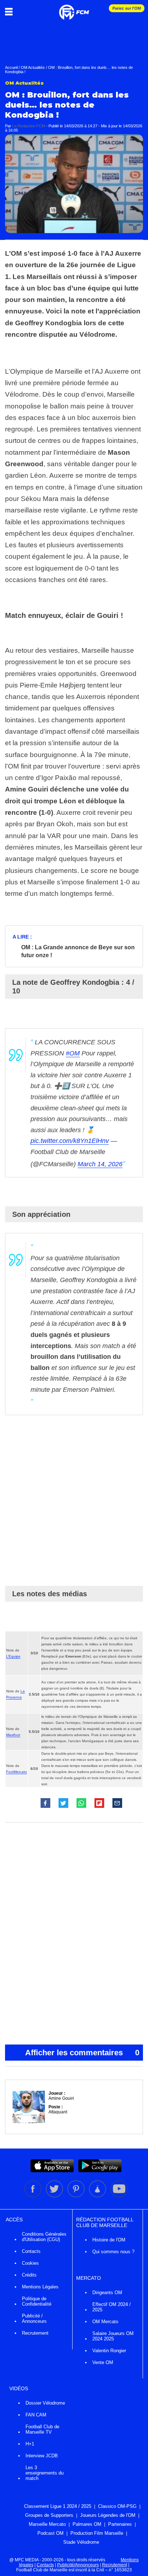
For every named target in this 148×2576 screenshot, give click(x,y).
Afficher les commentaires (82, 2053)
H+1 (30, 2444)
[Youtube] (119, 2196)
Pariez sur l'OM (127, 8)
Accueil (11, 67)
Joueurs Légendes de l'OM (108, 2515)
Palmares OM (87, 2524)
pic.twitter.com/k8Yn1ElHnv (70, 1141)
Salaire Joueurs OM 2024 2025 (113, 2336)
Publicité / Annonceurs (34, 2319)
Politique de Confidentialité (37, 2301)
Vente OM (103, 2362)
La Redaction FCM (29, 126)
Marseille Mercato (47, 2524)
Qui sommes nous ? (113, 2252)
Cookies (30, 2263)
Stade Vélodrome (81, 2542)
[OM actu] (74, 9)
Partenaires (120, 2524)
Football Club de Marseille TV (42, 2429)
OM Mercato (105, 2322)
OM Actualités (33, 67)
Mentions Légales (40, 2287)
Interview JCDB (42, 2456)
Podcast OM (50, 2533)
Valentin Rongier (109, 2351)
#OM (73, 1053)
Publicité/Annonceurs (78, 2565)
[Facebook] (33, 2196)
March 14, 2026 (100, 1164)
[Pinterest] (77, 2196)
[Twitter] (55, 2196)
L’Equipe (13, 1656)
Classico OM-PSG (117, 2506)
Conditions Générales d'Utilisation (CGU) (44, 2237)
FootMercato (17, 1772)
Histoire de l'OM (109, 2240)
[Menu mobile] (11, 11)
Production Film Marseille (97, 2533)
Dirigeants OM (107, 2293)
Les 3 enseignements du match (45, 2473)
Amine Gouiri (61, 2098)
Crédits (29, 2275)
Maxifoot (13, 1735)
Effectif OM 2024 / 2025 (112, 2307)
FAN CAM (36, 2415)
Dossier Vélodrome (45, 2403)
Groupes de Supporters (49, 2515)
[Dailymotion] (98, 2196)
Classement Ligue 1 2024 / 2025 (58, 2506)
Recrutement (35, 2333)
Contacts (31, 2251)
